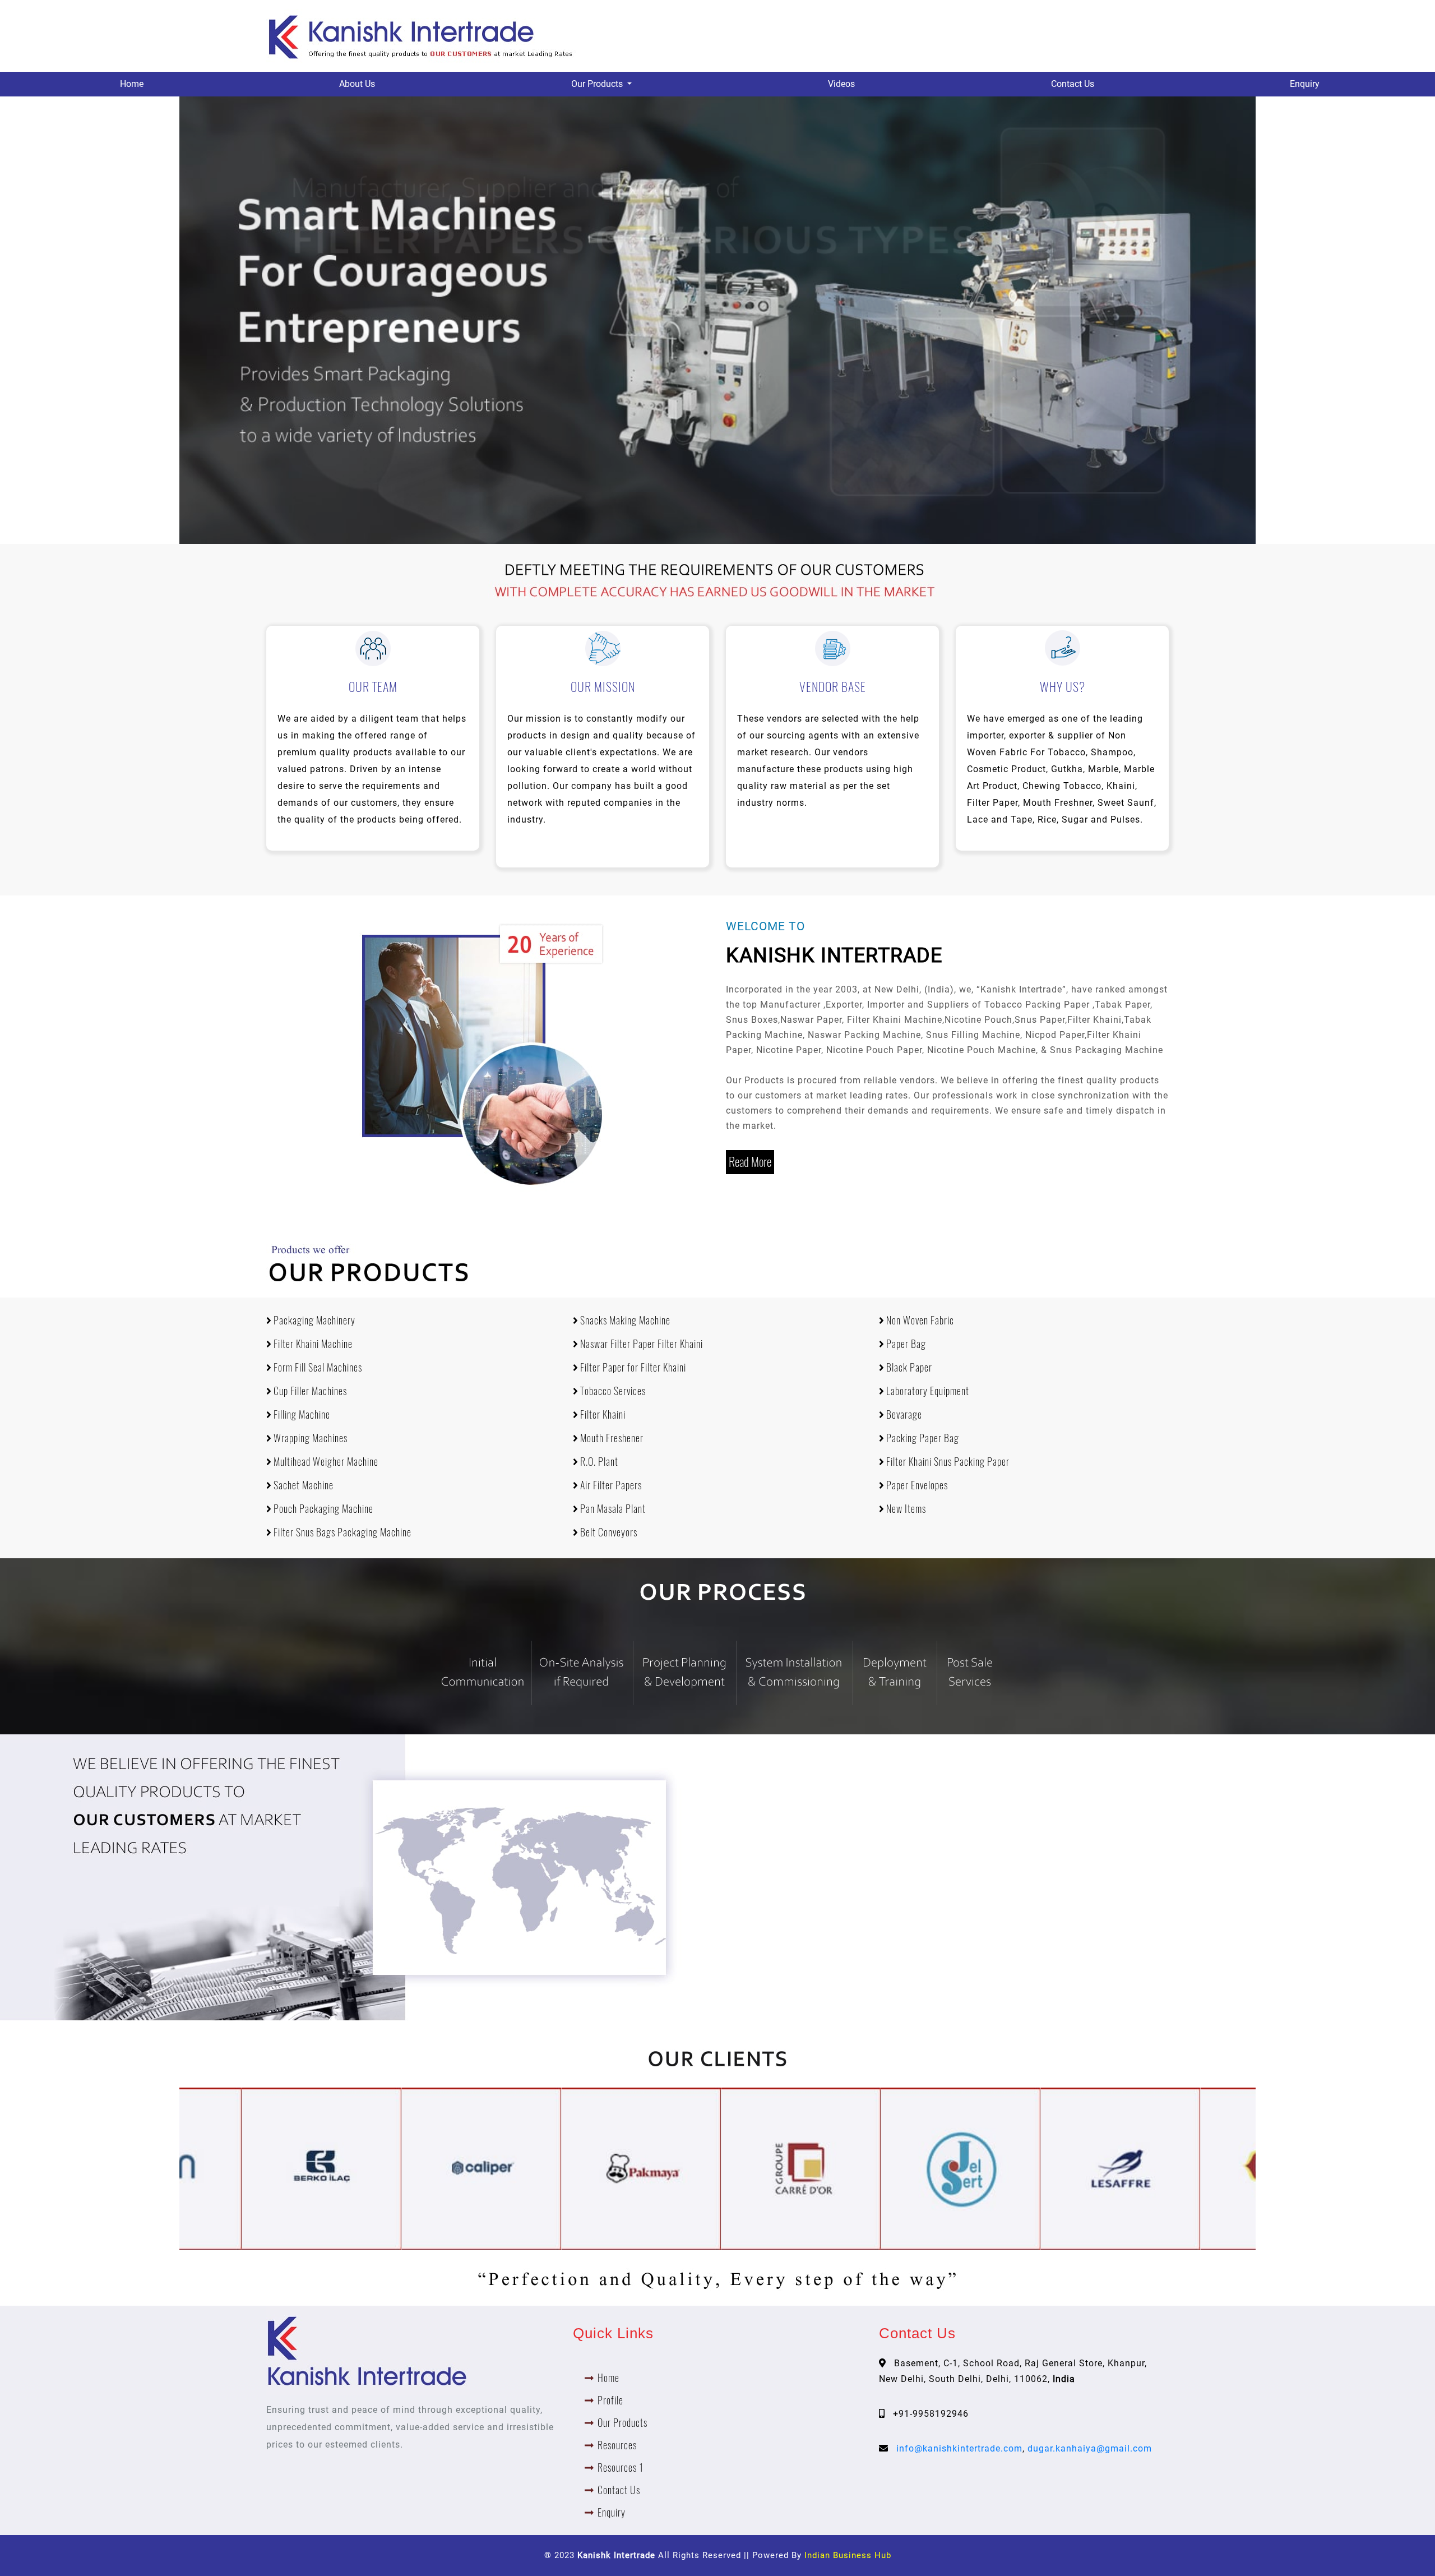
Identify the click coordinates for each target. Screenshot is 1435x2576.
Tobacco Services (612, 1391)
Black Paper (908, 1367)
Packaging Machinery (313, 1320)
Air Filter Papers (610, 1485)
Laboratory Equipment (927, 1391)
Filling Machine (301, 1414)
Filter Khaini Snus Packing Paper (947, 1462)
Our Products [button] (598, 84)
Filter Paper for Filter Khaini (632, 1367)
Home (132, 84)
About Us (357, 84)
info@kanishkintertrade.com (959, 2448)
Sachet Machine (302, 1485)
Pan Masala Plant (612, 1509)
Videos (841, 84)
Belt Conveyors (608, 1532)
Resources (617, 2445)
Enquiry (1305, 84)
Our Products (622, 2423)
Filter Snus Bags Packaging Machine (341, 1532)
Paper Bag (905, 1344)
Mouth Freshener (611, 1438)
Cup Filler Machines (309, 1391)
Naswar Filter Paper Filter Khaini (640, 1344)
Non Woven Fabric (919, 1320)
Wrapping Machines (309, 1438)
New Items (905, 1509)
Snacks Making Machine (624, 1320)
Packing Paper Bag (922, 1438)
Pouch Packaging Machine (322, 1509)
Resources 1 (621, 2467)
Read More (750, 1162)
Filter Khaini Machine (312, 1344)
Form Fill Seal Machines (317, 1367)
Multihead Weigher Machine (325, 1462)
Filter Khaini (602, 1414)
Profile (610, 2400)
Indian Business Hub (848, 2555)
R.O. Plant (598, 1462)
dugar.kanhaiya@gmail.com (1090, 2448)
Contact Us (1073, 84)
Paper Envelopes (916, 1485)
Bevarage (903, 1414)
